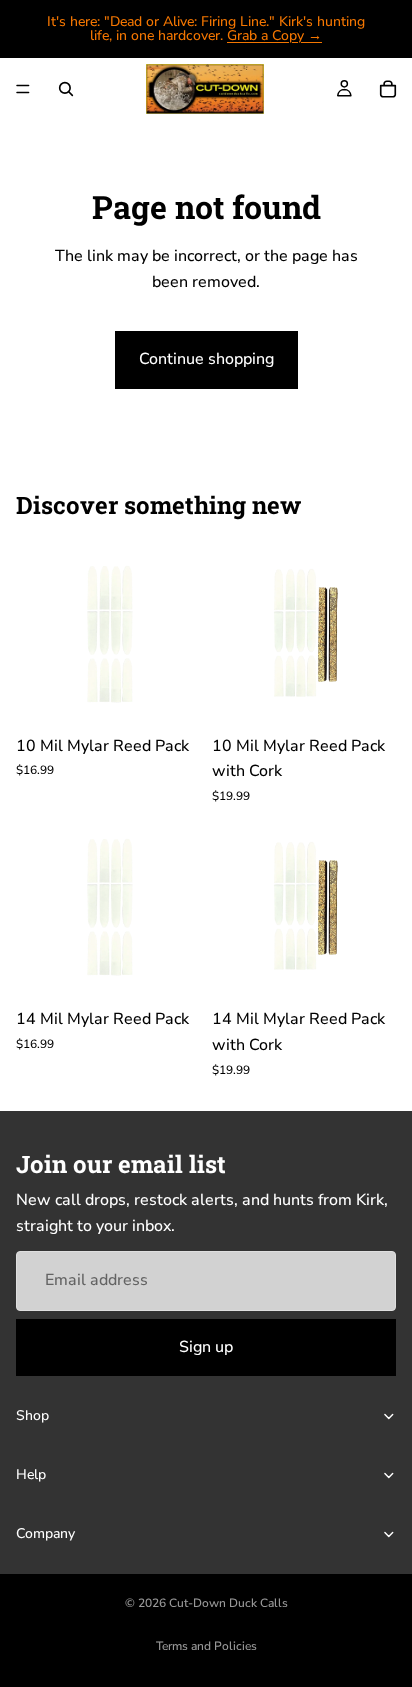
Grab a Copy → (274, 35)
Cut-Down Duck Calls (228, 1603)
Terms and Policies (206, 1646)
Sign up (206, 1346)
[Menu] (23, 89)
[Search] (66, 89)
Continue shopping (206, 359)
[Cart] (388, 89)
